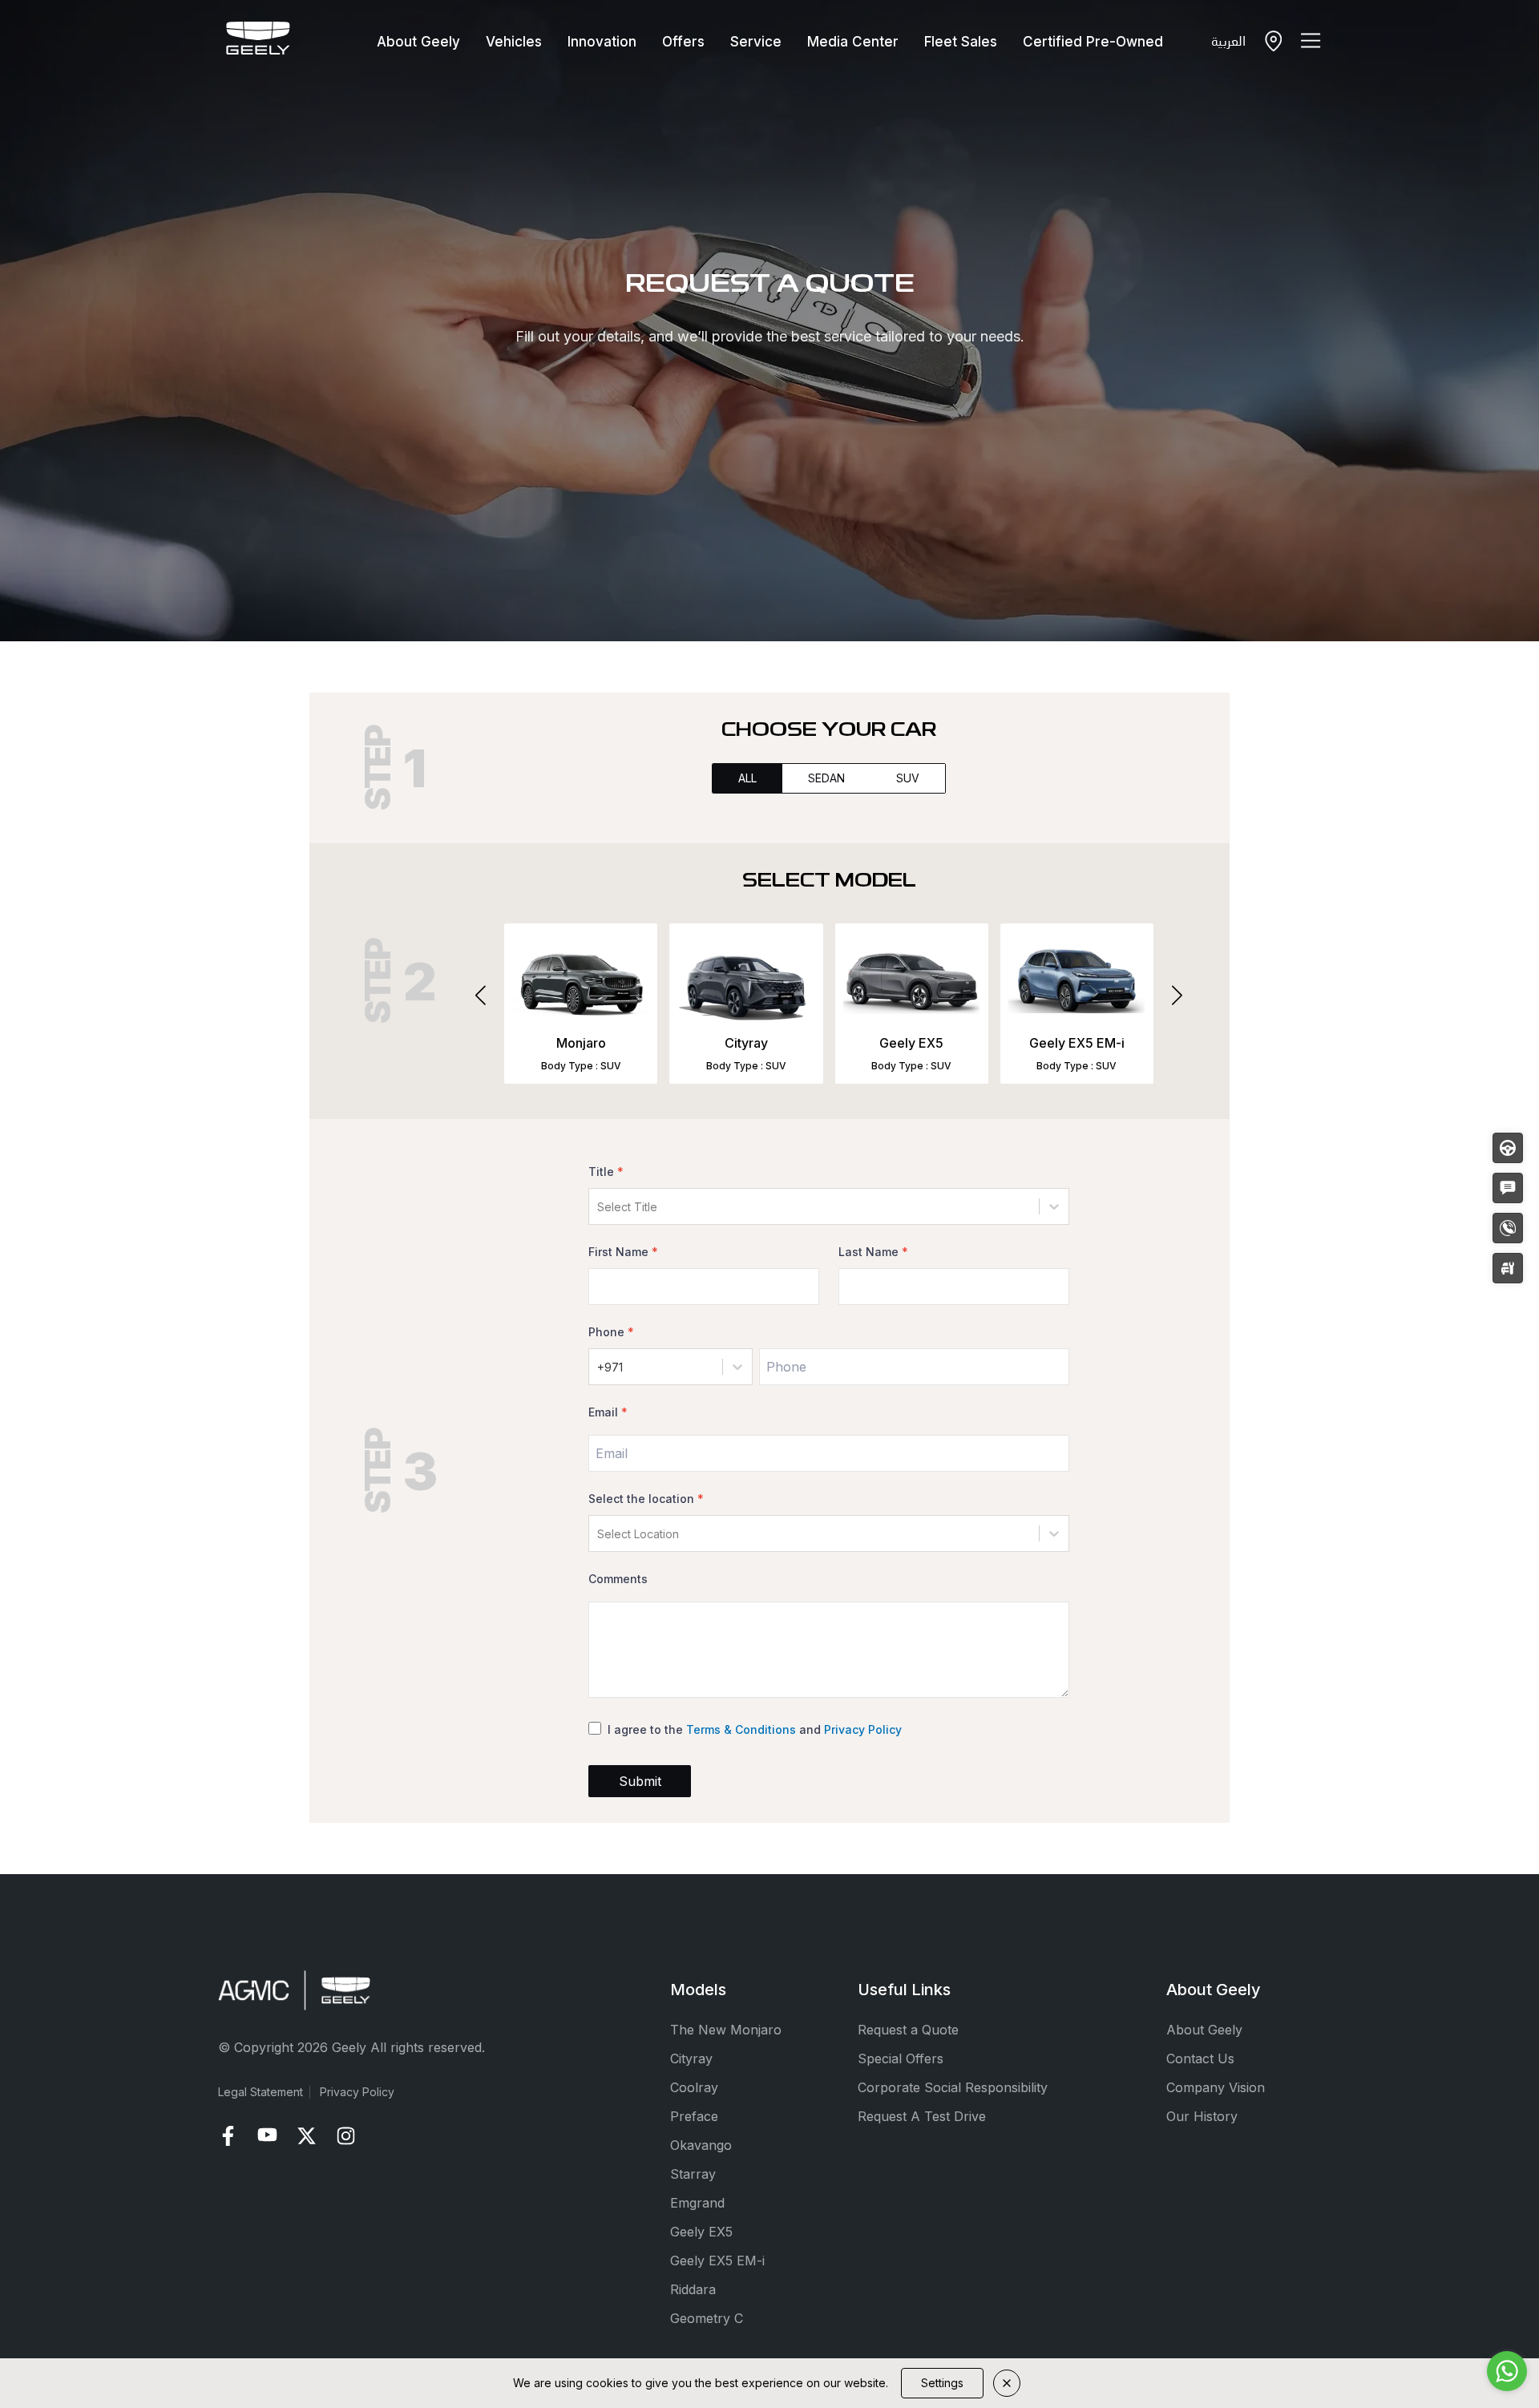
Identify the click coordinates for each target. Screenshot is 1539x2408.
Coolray (694, 2087)
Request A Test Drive (922, 2116)
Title (606, 1172)
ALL (747, 778)
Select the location (646, 1499)
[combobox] (599, 1207)
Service (756, 42)
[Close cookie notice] (1007, 2383)
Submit (640, 1781)
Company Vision (1216, 2087)
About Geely (418, 42)
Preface (694, 2116)
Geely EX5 (701, 2232)
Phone (611, 1332)
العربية (1228, 40)
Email (608, 1412)
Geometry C (707, 2318)
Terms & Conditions (741, 1729)
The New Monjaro (726, 2030)
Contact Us (1200, 2059)
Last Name (873, 1252)
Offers (683, 42)
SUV (908, 778)
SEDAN (826, 778)
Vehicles (514, 42)
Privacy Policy (863, 1729)
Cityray (691, 2059)
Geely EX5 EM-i (717, 2261)
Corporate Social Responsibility (953, 2087)
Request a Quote (908, 2030)
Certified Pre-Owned (1093, 42)
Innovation (602, 42)
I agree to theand (755, 1729)
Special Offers (901, 2059)
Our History (1202, 2116)
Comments (618, 1579)
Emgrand (697, 2203)
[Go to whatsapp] (1507, 2371)
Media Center (853, 42)
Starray (693, 2174)
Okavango (701, 2145)
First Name (623, 1252)
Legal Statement (261, 2092)
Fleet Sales (961, 42)
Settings (942, 2383)
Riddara (693, 2289)
